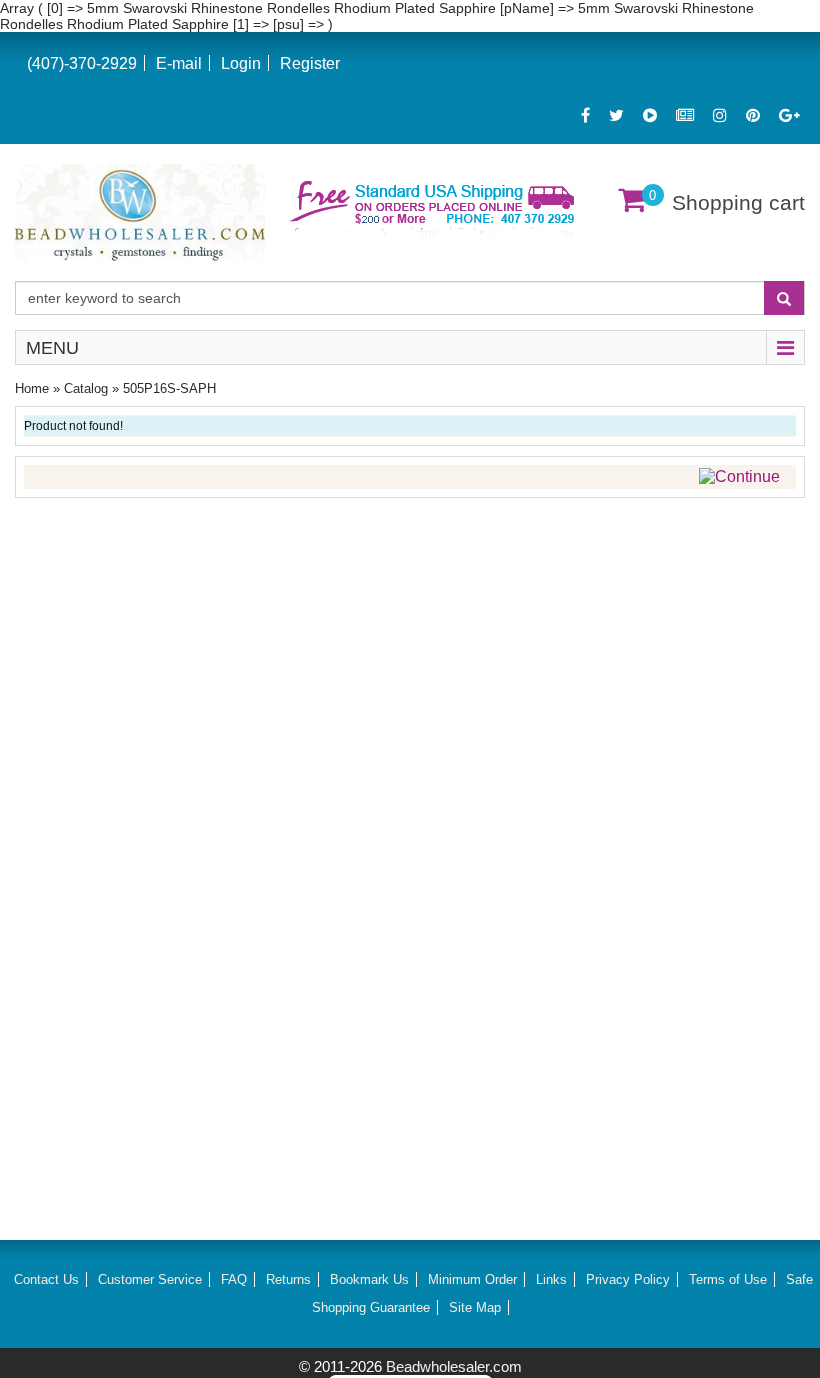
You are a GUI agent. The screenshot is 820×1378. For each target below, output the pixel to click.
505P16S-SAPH (169, 388)
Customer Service (150, 1279)
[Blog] (685, 115)
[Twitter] (616, 115)
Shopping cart (738, 202)
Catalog (86, 388)
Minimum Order (472, 1279)
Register (310, 63)
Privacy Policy (628, 1279)
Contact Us (46, 1279)
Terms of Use (728, 1279)
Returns (288, 1279)
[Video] (650, 115)
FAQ (234, 1279)
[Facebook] (585, 115)
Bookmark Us (369, 1279)
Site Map (475, 1307)
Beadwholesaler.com (454, 1366)
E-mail (179, 63)
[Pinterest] (753, 115)
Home (32, 388)
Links (551, 1279)
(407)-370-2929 (82, 63)
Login (241, 63)
